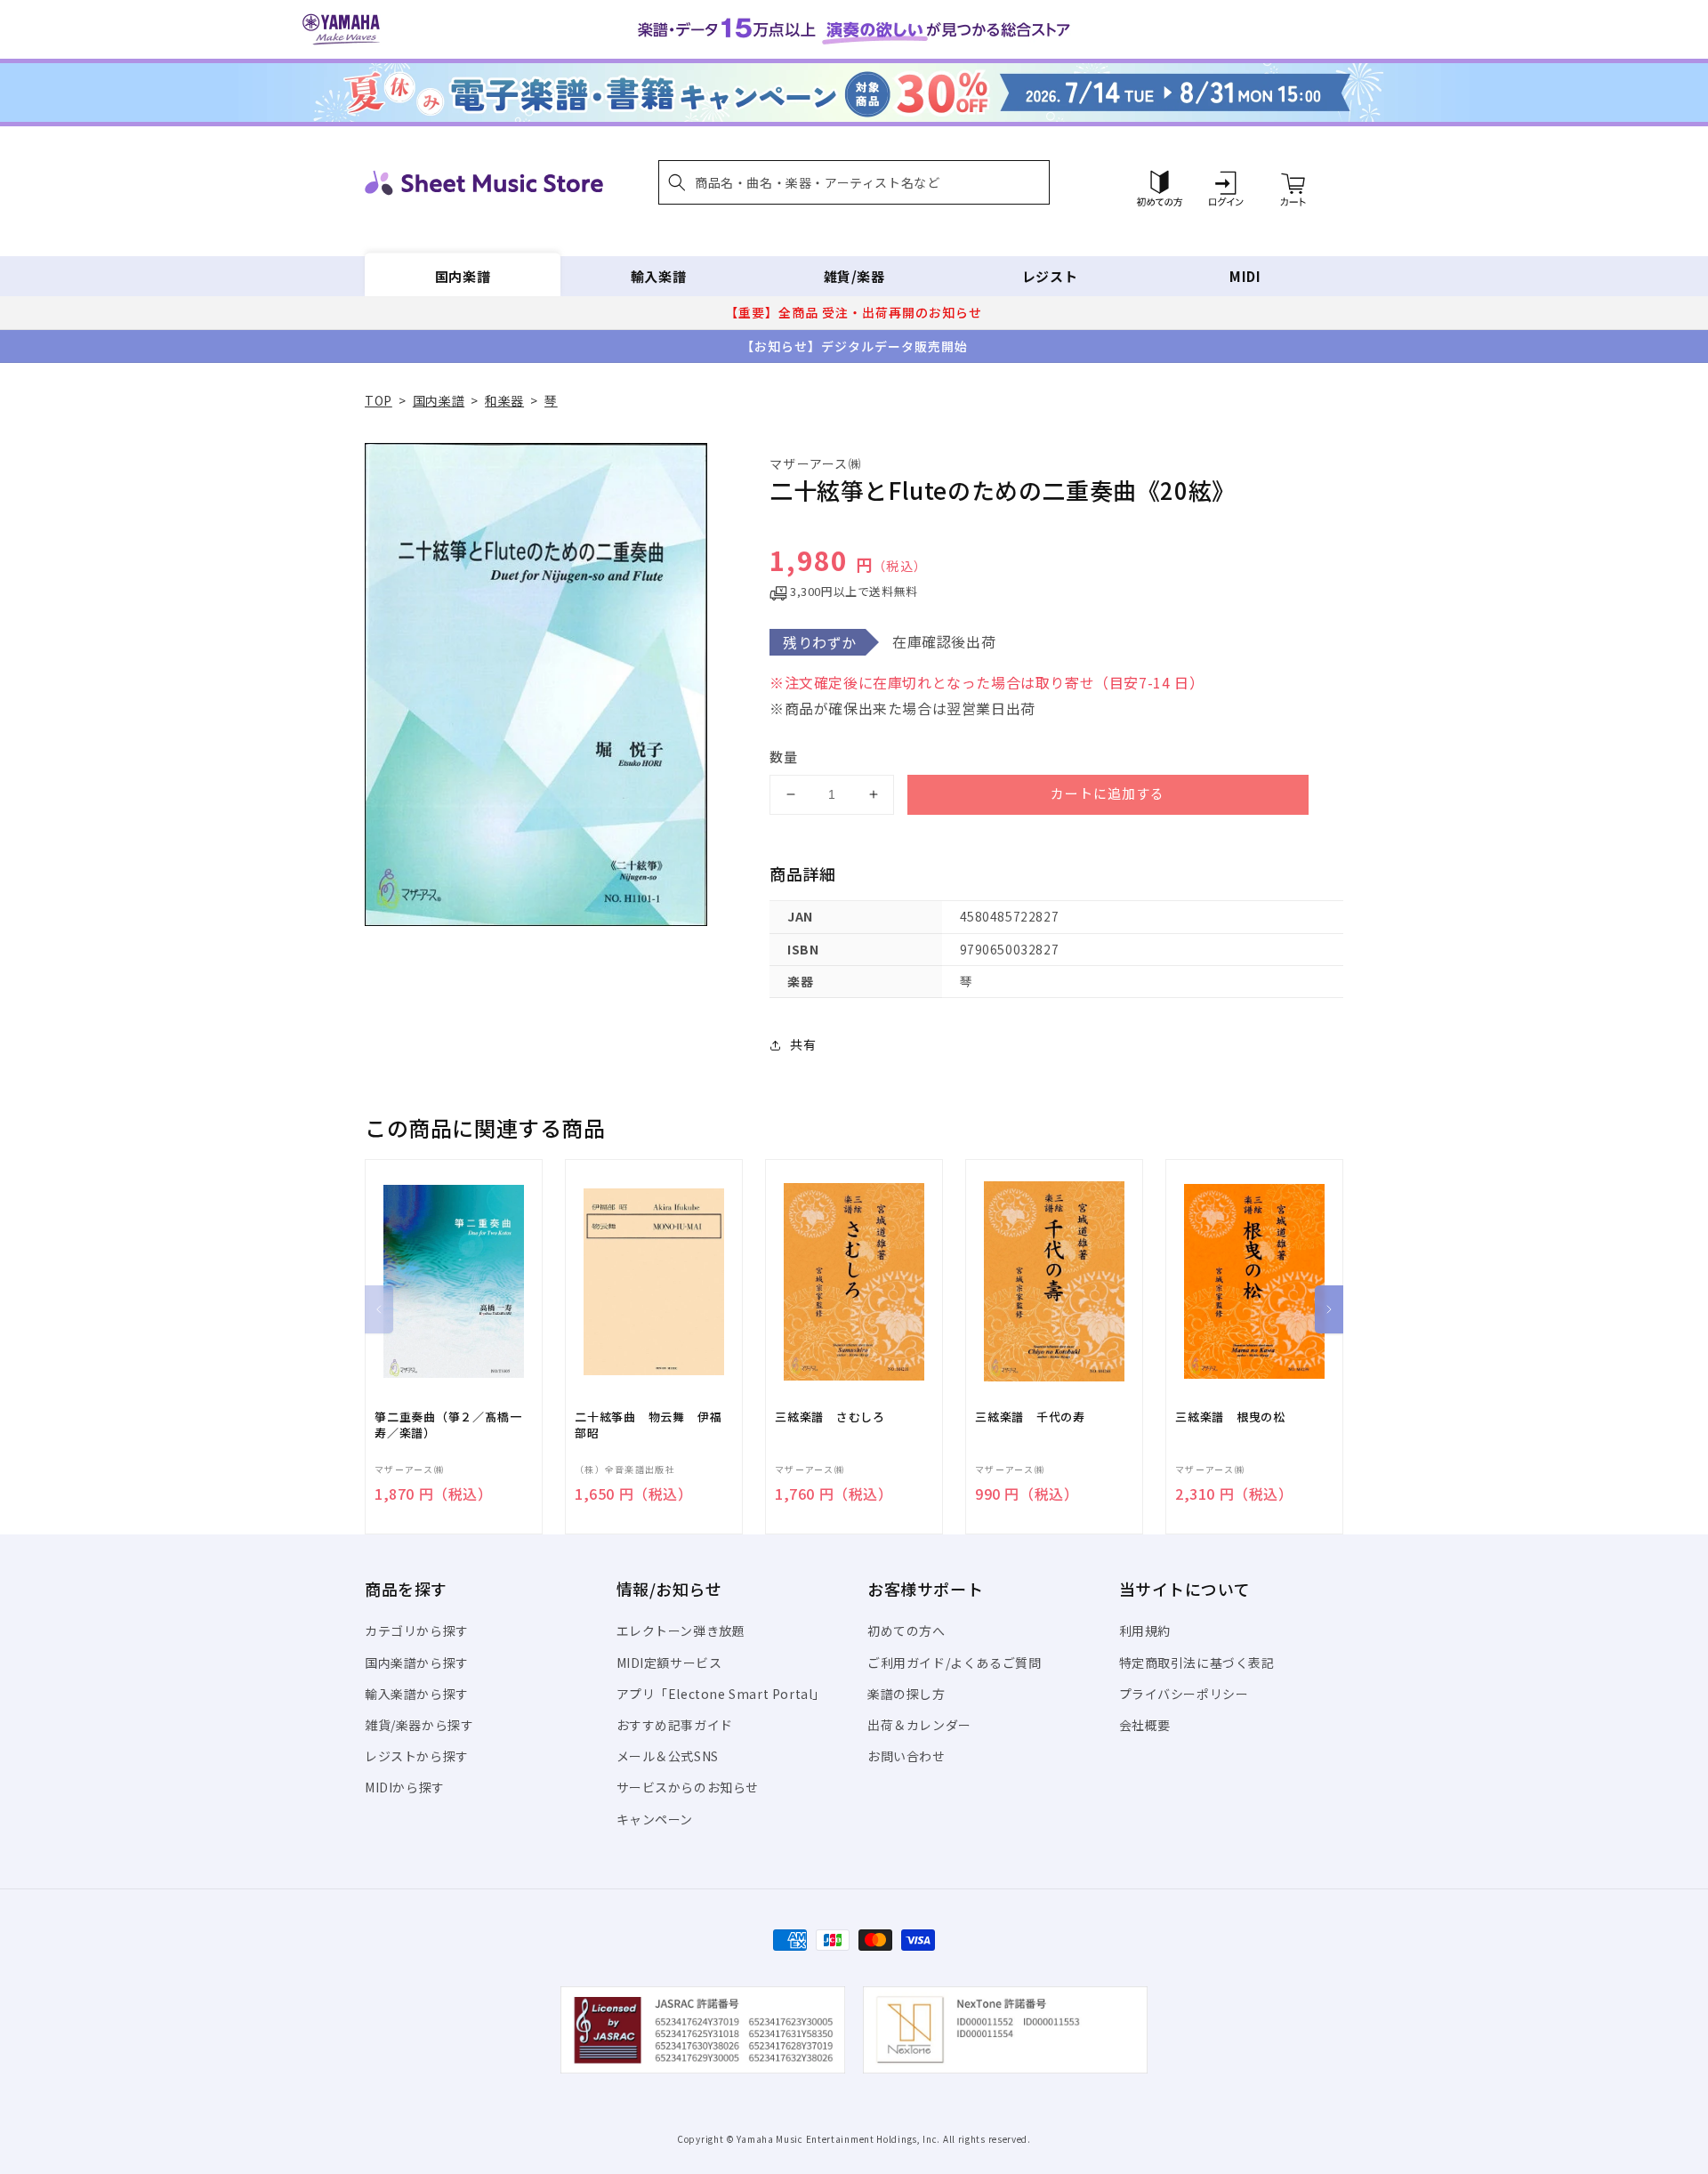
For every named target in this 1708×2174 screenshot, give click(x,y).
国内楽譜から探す (417, 1663)
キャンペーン (655, 1819)
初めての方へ (906, 1630)
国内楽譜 (463, 276)
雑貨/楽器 (854, 276)
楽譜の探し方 (906, 1694)
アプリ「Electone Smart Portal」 (721, 1694)
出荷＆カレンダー (919, 1725)
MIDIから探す (405, 1787)
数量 (784, 757)
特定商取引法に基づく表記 (1197, 1663)
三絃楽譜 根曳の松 (1230, 1417)
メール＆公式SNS (668, 1756)
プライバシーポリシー (1184, 1694)
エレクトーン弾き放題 (681, 1630)
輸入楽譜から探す (417, 1694)
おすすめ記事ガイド (675, 1725)
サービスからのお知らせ (688, 1787)
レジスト (1050, 276)
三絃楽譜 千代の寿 (1030, 1417)
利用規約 (1145, 1630)
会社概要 (1145, 1725)
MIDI (1245, 276)
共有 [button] (803, 1044)
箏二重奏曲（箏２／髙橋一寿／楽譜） (448, 1425)
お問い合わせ (906, 1756)
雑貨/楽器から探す (419, 1725)
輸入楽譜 (658, 276)
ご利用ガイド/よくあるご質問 (954, 1663)
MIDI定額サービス (669, 1663)
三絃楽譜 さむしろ (830, 1417)
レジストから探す (417, 1756)
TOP (379, 400)
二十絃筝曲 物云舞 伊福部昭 (648, 1425)
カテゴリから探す (417, 1630)
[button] (854, 182)
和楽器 (504, 400)
